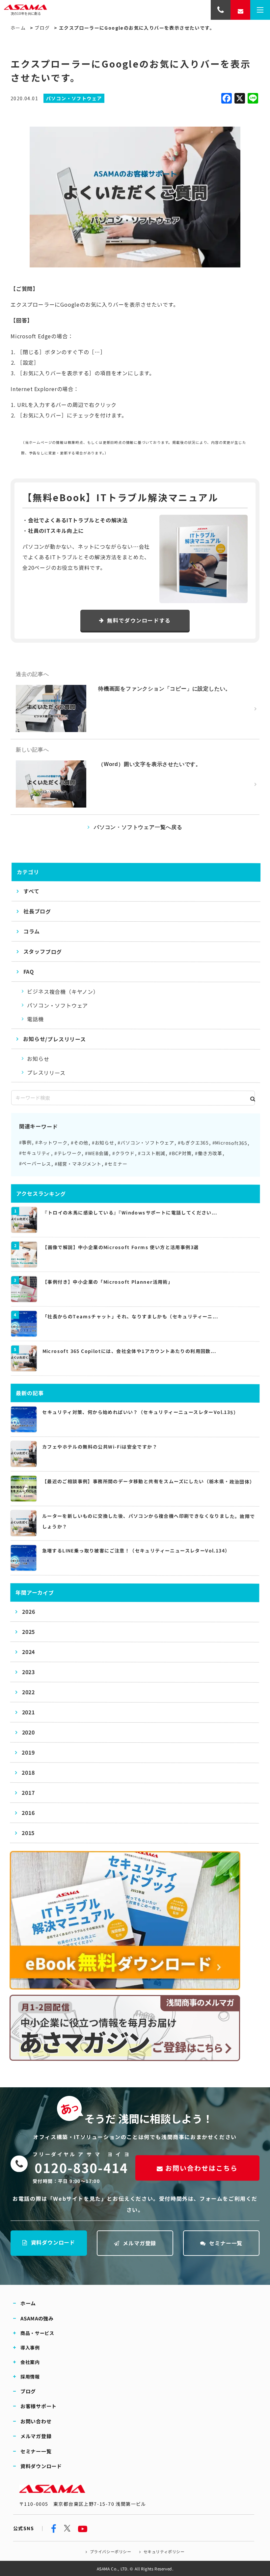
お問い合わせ (36, 2421)
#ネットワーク (51, 1142)
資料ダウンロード (53, 2242)
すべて (31, 891)
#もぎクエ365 (193, 1143)
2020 (28, 1732)
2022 (28, 1692)
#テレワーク (68, 1153)
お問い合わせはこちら (202, 2168)
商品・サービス (37, 2333)
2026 (28, 1611)
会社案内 (30, 2362)
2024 (28, 1652)
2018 (28, 1772)
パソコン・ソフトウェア (57, 1005)
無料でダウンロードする (139, 620)
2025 (28, 1632)
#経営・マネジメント (78, 1163)
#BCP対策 (180, 1153)
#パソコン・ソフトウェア (146, 1143)
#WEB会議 (97, 1153)
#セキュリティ (35, 1153)
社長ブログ (37, 911)
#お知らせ (103, 1143)
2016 (28, 1813)
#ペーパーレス (35, 1163)
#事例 (25, 1142)
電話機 (35, 1019)
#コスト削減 (152, 1153)
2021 (28, 1712)
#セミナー (116, 1164)
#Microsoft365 (230, 1143)
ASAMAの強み (37, 2318)
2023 (28, 1672)
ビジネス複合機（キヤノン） (63, 991)
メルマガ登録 (139, 2243)
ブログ (42, 28)
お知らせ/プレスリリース (54, 1039)
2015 (28, 1833)
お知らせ (38, 1058)
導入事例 (30, 2347)
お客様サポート (39, 2406)
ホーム (18, 28)
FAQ (29, 971)
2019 (28, 1752)
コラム (32, 931)
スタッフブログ (43, 951)
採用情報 (30, 2377)
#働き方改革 (209, 1153)
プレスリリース (46, 1072)
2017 (28, 1793)
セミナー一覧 (226, 2243)
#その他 (80, 1143)
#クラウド (123, 1153)
